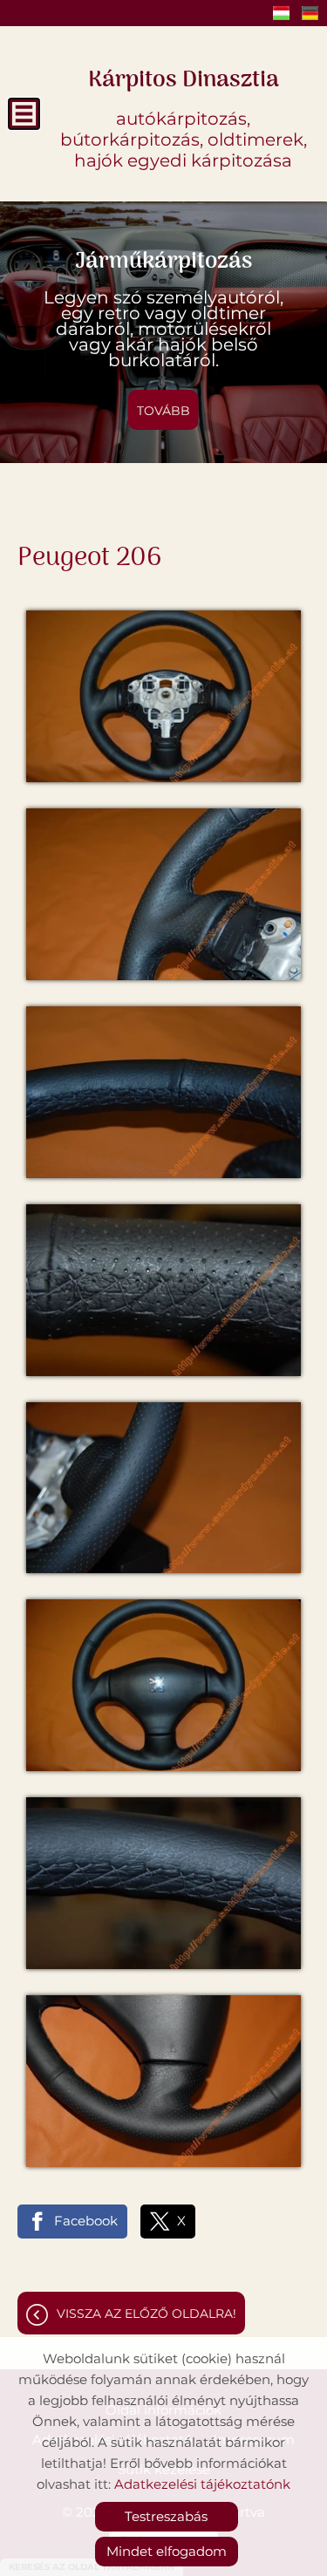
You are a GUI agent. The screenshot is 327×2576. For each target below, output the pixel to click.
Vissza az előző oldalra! (146, 2314)
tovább (163, 411)
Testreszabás (166, 2516)
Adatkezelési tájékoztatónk (202, 2484)
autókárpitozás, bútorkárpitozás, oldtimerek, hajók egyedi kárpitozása (184, 116)
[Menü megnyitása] (24, 114)
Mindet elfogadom (167, 2551)
